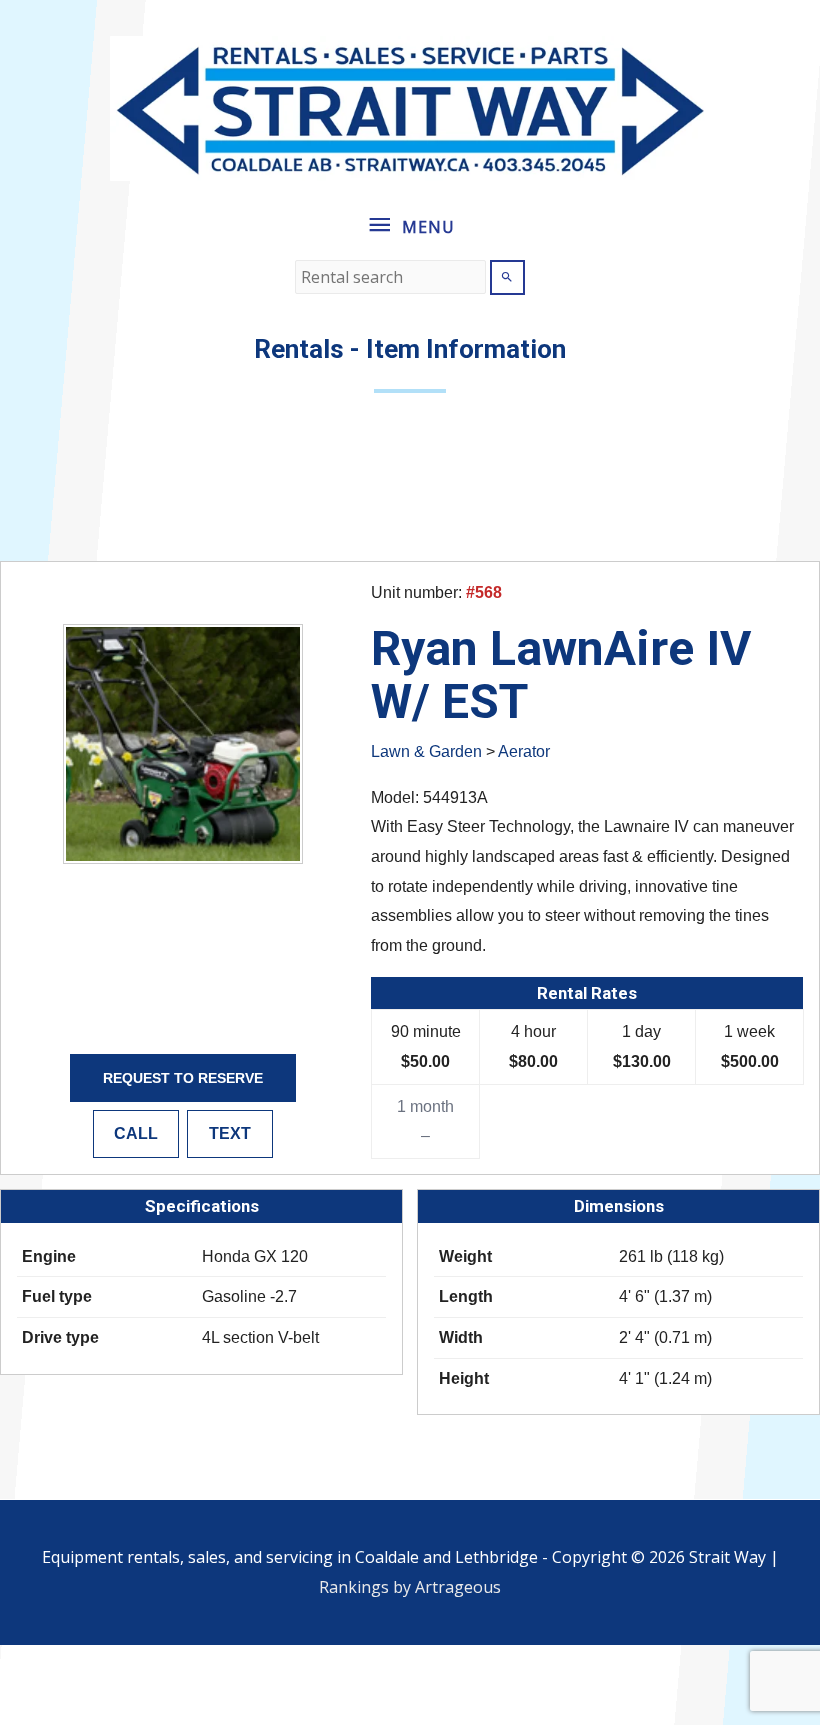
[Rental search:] (392, 277)
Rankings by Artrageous (410, 1587)
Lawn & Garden (426, 751)
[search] (390, 277)
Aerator (524, 751)
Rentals (299, 349)
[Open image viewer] (183, 744)
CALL (136, 1133)
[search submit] (507, 277)
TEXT (230, 1133)
